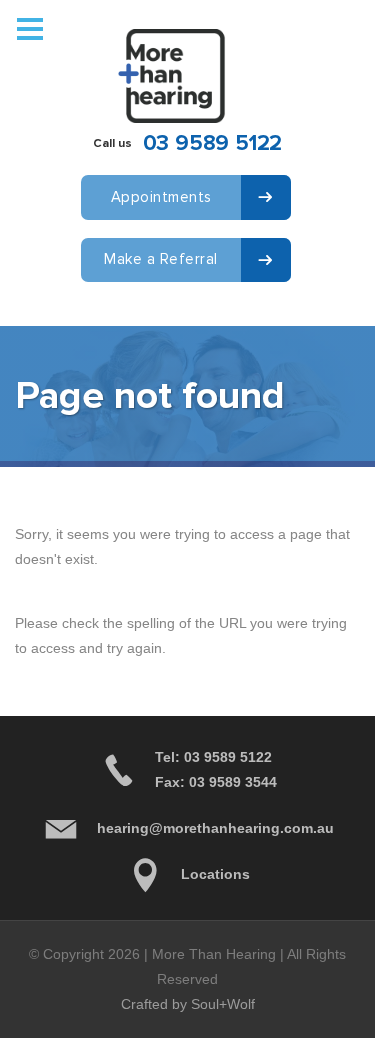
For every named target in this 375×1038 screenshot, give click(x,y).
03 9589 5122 (213, 143)
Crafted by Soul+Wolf (188, 1004)
